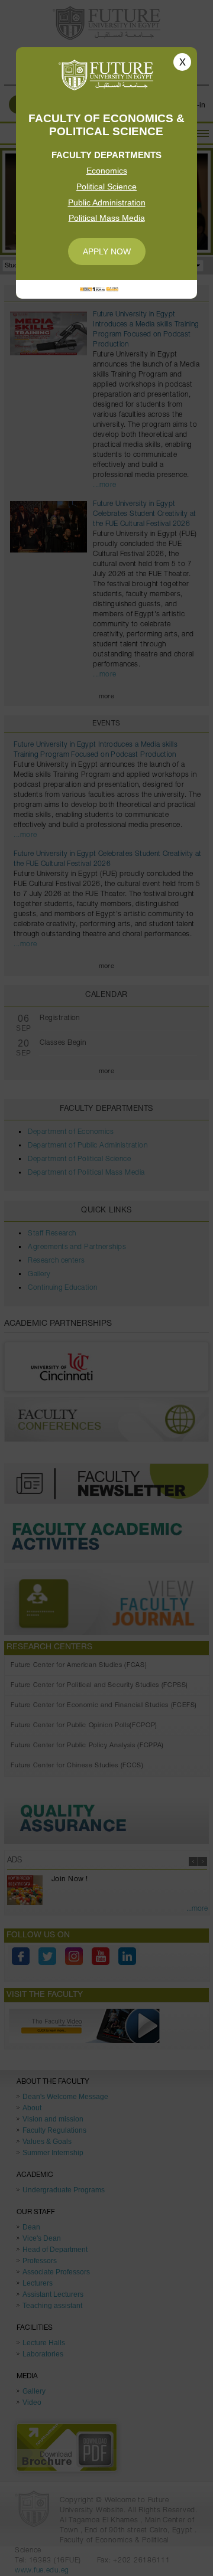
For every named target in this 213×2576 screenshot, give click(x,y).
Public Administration (107, 202)
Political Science (106, 187)
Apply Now (107, 251)
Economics (107, 171)
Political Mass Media (107, 218)
